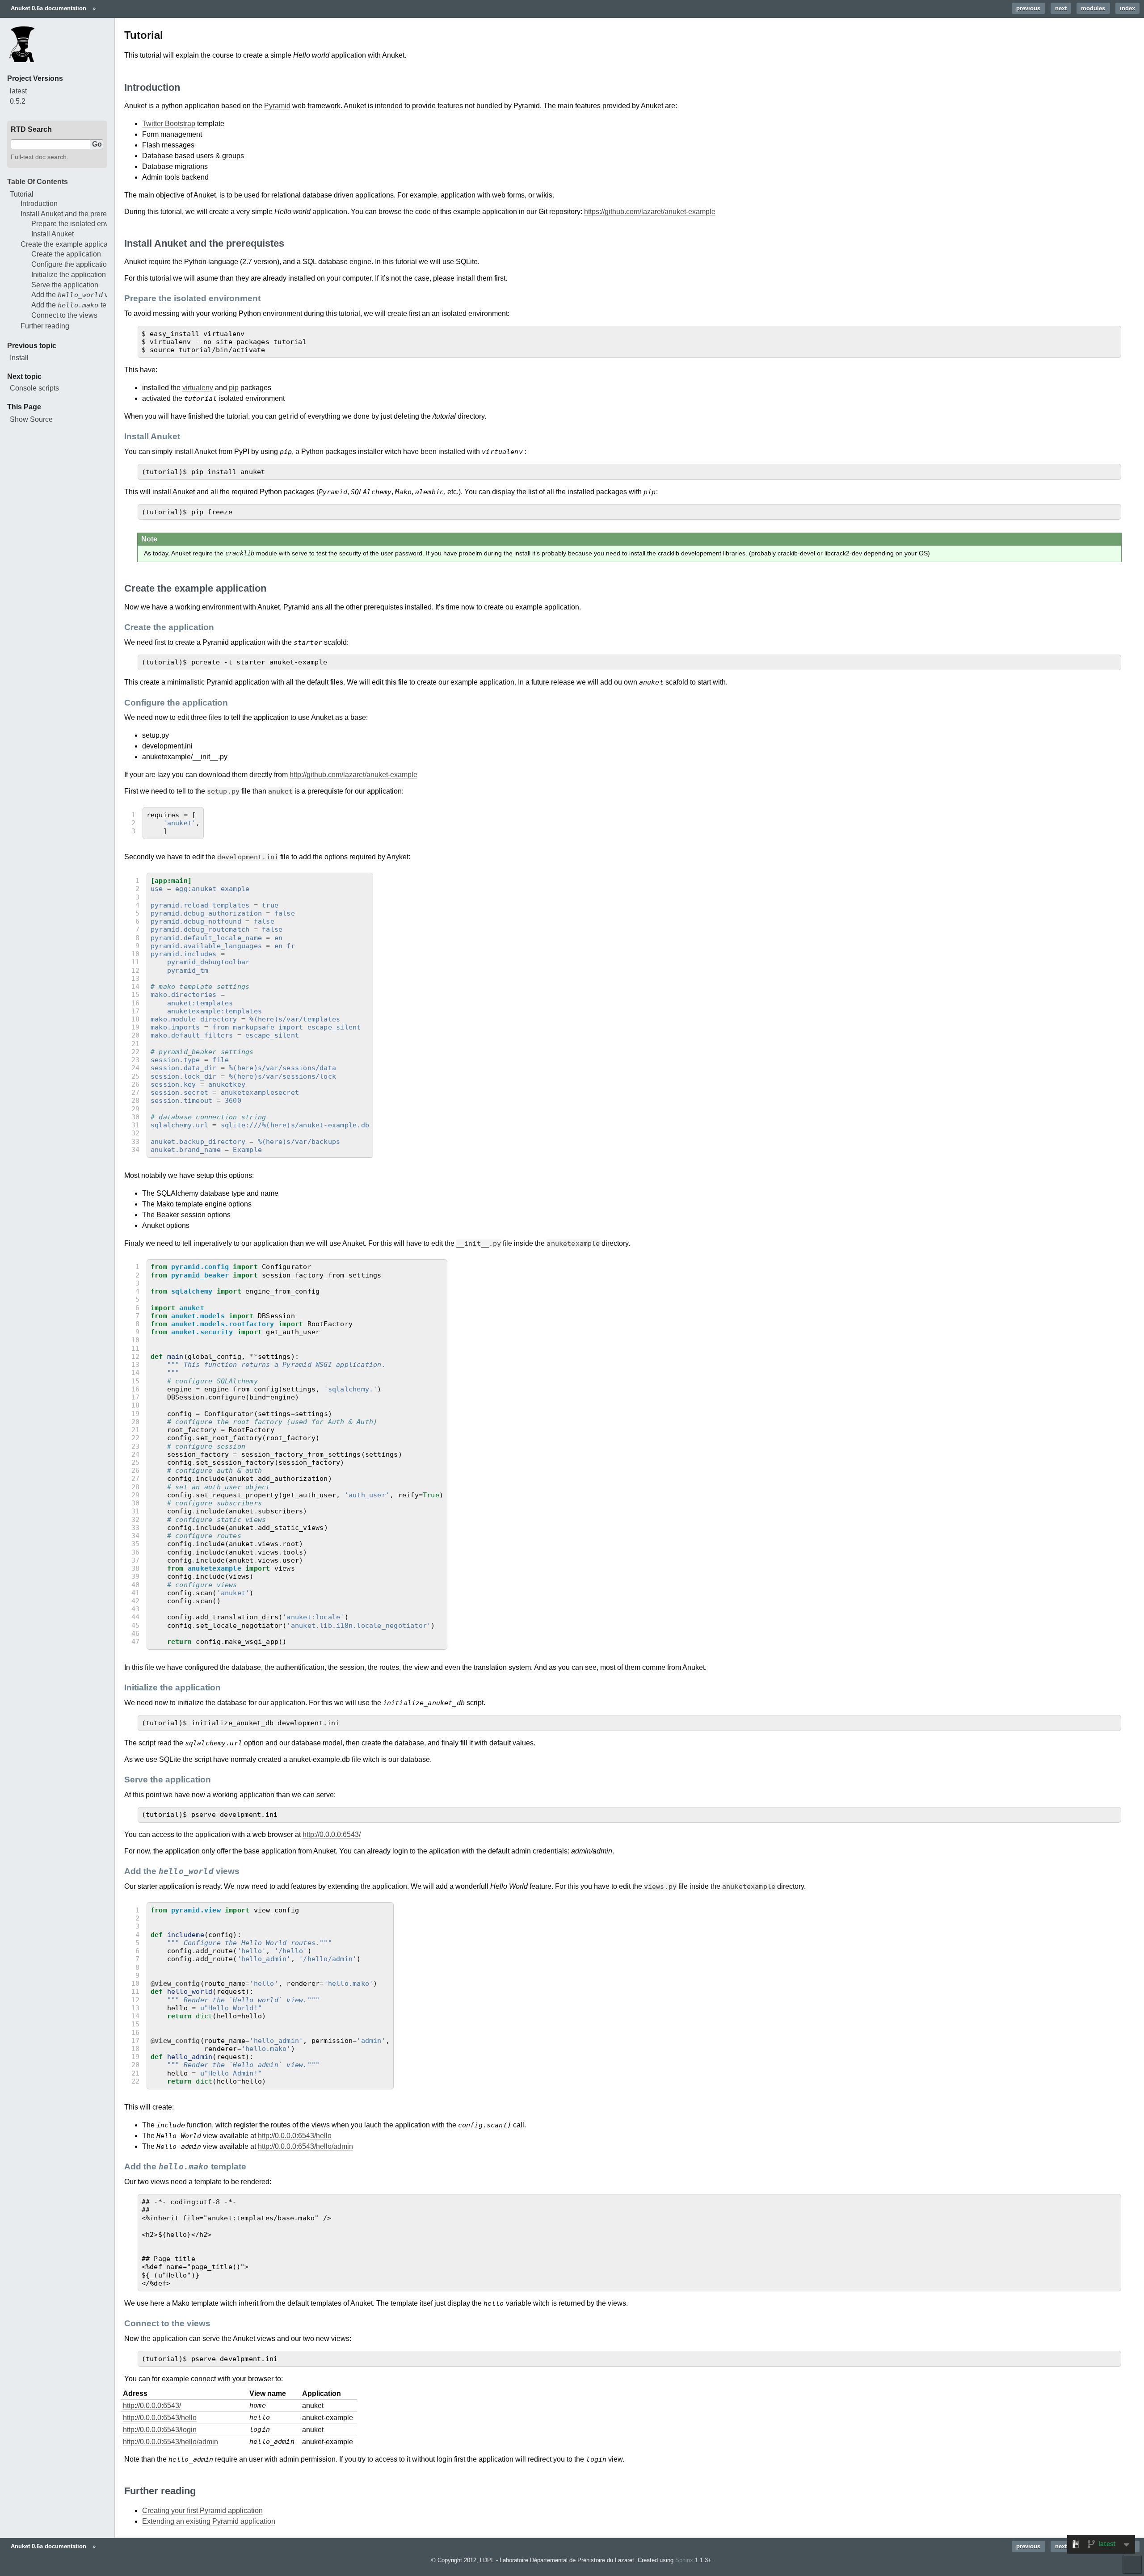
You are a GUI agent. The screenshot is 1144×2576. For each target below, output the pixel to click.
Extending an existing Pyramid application (209, 2521)
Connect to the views (64, 315)
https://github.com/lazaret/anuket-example (650, 212)
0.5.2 (18, 101)
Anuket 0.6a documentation (48, 8)
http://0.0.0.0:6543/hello (295, 2136)
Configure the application (71, 264)
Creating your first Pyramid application (202, 2511)
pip (234, 388)
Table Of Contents (38, 182)
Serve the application (65, 285)
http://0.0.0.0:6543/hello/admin (305, 2146)
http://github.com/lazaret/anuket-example (353, 775)
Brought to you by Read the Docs (1132, 2564)
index (1127, 8)
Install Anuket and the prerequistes (75, 214)
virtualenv (198, 388)
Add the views (77, 295)
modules (1093, 8)
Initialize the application (69, 275)
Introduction (39, 204)
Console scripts (34, 388)
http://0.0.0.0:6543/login (160, 2430)
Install (19, 358)
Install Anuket (53, 234)
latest (18, 91)
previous (1028, 8)
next (1061, 8)
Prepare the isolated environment (84, 224)
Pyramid (277, 106)
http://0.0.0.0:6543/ (332, 1834)
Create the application (66, 254)
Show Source (31, 419)
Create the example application (70, 244)
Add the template (80, 305)
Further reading (45, 326)
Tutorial (22, 194)
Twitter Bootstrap (169, 124)
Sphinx (684, 2560)
